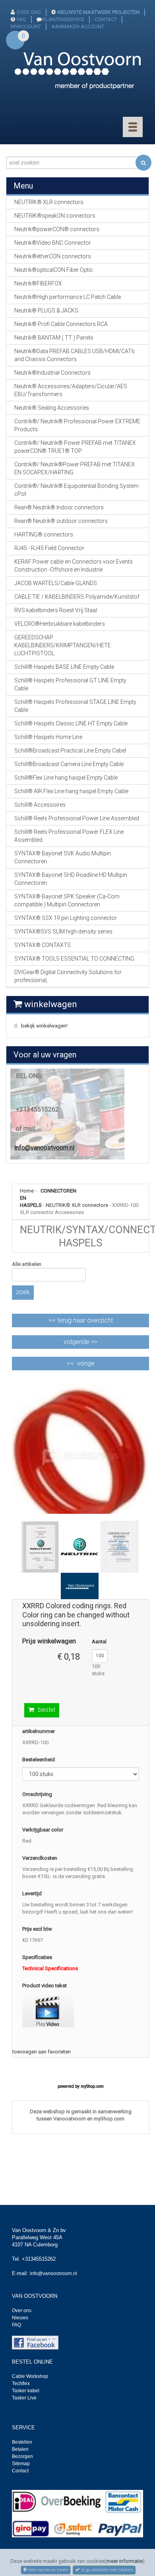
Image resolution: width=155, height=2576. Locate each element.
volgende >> (80, 1342)
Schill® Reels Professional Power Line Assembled (77, 818)
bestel (47, 1710)
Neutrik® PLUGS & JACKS (46, 310)
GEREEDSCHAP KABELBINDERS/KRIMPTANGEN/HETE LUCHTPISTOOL (63, 645)
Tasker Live (24, 2398)
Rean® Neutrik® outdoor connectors (61, 521)
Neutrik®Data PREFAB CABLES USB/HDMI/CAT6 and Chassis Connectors (75, 355)
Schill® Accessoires (40, 805)
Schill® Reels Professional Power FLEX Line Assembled (69, 836)
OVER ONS (29, 12)
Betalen (20, 2449)
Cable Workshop (30, 2376)
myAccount (26, 27)
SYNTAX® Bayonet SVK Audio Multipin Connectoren (63, 857)
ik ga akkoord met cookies (107, 2570)
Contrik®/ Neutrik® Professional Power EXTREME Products (77, 425)
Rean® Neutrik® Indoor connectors (59, 507)
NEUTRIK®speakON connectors (55, 216)
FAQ (21, 19)
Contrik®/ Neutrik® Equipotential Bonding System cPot (77, 490)
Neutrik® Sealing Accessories (52, 408)
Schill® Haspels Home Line (48, 737)
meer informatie (125, 2561)
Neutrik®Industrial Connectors (52, 373)
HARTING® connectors (44, 534)
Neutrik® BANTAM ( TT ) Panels (54, 338)
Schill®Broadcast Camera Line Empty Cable (69, 764)
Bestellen (22, 2442)
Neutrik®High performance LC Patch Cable (68, 297)
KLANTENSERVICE (63, 19)
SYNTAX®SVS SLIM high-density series (63, 931)
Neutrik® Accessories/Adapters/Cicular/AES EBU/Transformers (71, 390)
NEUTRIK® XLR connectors (77, 1205)
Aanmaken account (78, 27)
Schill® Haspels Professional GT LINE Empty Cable (70, 684)
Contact (20, 2471)
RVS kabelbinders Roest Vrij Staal (56, 610)
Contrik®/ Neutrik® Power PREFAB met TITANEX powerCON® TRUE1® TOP (75, 447)
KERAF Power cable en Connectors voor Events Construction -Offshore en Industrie (74, 566)
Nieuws (20, 2318)
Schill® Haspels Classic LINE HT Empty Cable (71, 723)
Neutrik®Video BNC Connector (53, 243)
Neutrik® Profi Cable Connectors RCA (61, 324)
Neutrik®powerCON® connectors (57, 229)
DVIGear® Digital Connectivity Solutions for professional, (68, 976)
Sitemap (21, 2464)
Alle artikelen (27, 1264)
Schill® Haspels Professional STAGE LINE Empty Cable (75, 706)
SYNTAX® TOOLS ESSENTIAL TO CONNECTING (74, 959)
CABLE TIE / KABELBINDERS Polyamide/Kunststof (77, 597)
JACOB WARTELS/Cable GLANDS (56, 583)
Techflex (21, 2383)
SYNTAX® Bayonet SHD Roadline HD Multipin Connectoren (71, 879)
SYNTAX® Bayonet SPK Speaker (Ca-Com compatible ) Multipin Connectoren (67, 900)
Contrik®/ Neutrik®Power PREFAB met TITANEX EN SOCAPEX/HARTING (75, 468)
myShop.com (92, 2086)
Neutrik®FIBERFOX (38, 283)
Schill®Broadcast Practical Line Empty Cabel (70, 751)
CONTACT (106, 19)
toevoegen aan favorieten (42, 2052)
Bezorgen (22, 2456)
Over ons (22, 2311)
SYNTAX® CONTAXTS (43, 945)
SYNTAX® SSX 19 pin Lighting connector (66, 918)
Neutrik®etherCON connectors (53, 256)
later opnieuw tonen (48, 2570)
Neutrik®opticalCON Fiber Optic (54, 270)
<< (81, 1320)
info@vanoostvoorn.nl (44, 1148)
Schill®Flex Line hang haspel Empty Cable (66, 778)
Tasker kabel (26, 2391)
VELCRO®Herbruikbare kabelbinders (60, 624)
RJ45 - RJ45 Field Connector (49, 548)
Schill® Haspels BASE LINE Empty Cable (64, 667)
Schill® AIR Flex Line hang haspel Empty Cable (71, 791)
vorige (86, 1363)
